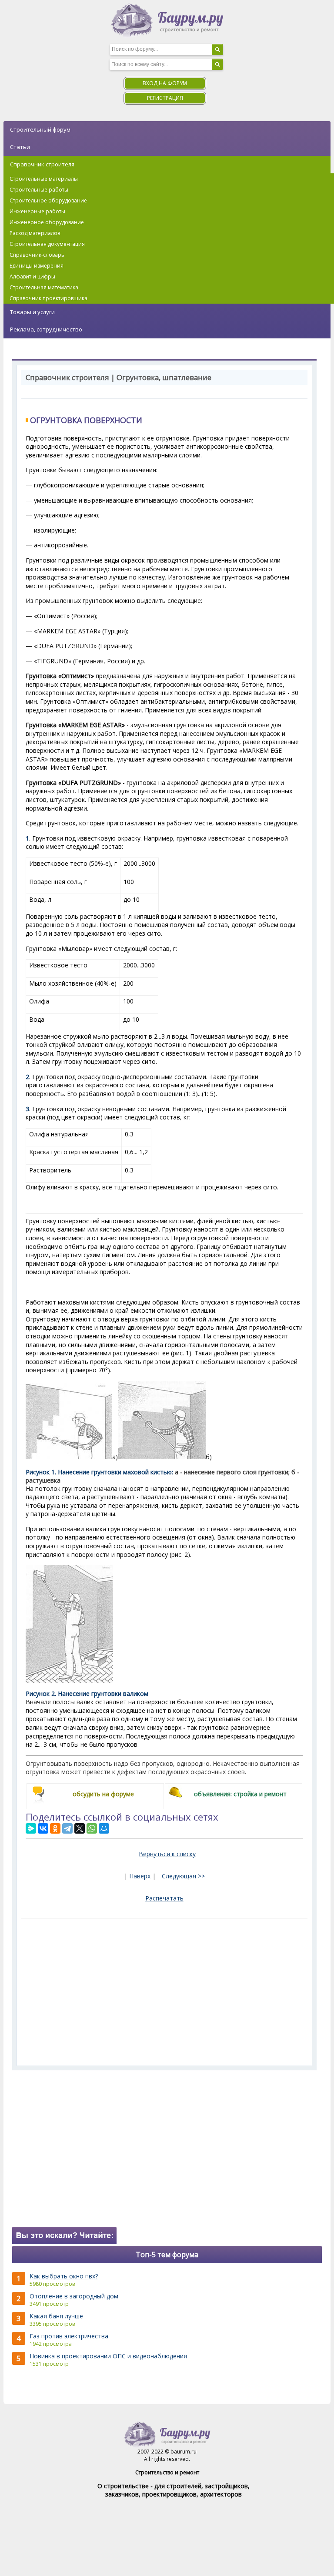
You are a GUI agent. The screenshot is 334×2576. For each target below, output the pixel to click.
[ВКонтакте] (43, 1828)
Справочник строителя (42, 164)
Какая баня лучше (56, 2316)
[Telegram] (67, 1828)
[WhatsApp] (92, 1828)
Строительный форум (40, 129)
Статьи (20, 147)
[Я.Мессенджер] (31, 1828)
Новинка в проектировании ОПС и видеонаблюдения (108, 2356)
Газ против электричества (69, 2336)
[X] (80, 1828)
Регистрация (165, 98)
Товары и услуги (32, 312)
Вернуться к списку (167, 1854)
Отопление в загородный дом (74, 2296)
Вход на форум (165, 83)
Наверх (140, 1876)
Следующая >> (183, 1876)
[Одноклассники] (55, 1828)
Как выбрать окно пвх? (64, 2276)
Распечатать (164, 1898)
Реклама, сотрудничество (46, 329)
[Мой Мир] (104, 1828)
